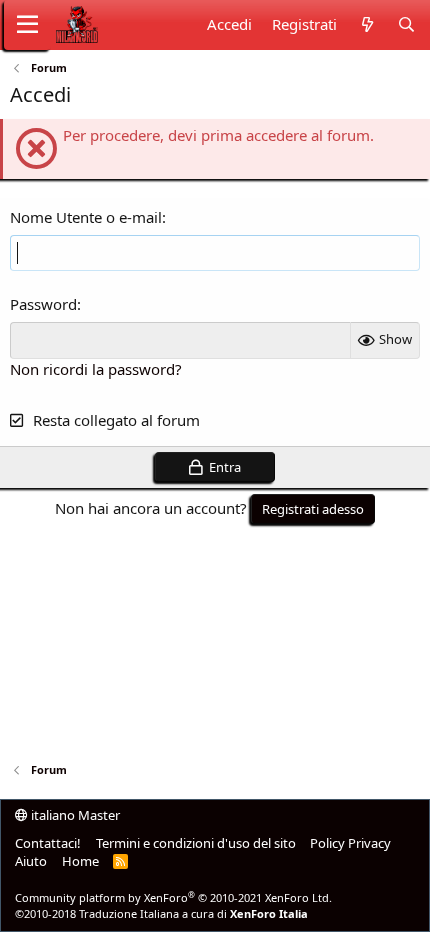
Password (43, 304)
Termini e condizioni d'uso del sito (196, 843)
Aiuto (31, 861)
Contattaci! (48, 843)
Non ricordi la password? (96, 369)
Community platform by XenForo (173, 897)
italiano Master (74, 815)
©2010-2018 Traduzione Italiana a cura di (161, 913)
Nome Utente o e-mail (86, 217)
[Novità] (366, 24)
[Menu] (27, 25)
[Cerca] (406, 24)
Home (80, 861)
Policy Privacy (350, 843)
